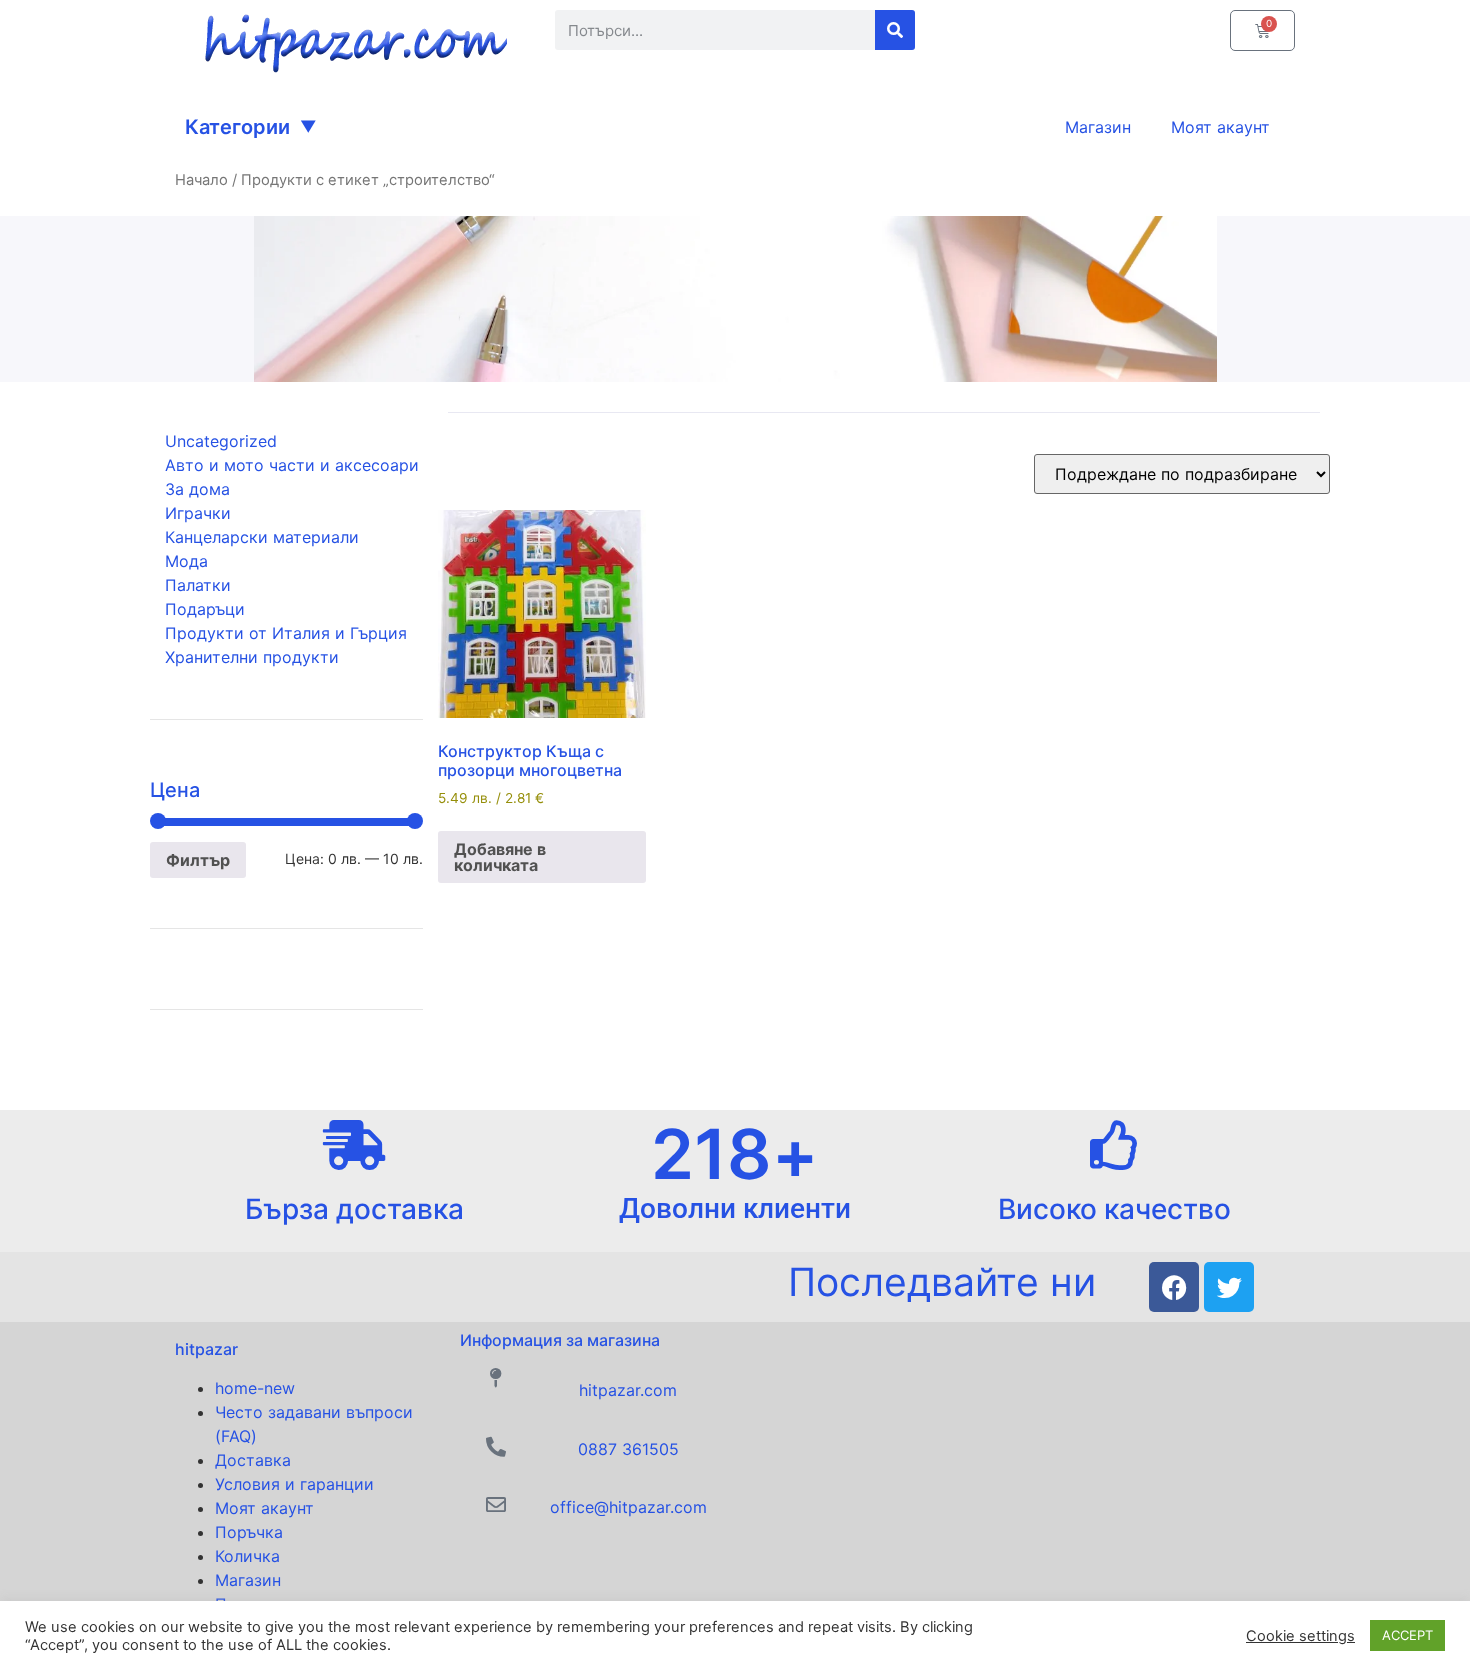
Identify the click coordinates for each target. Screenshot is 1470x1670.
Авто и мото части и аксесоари (292, 465)
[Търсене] (895, 30)
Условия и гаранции (294, 1484)
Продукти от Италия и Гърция (286, 633)
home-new (255, 1388)
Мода (186, 561)
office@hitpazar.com (628, 1507)
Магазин (248, 1580)
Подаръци (205, 609)
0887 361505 (628, 1449)
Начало (201, 180)
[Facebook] (1174, 1287)
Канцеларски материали (262, 537)
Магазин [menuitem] (1098, 127)
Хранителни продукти (252, 657)
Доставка (253, 1460)
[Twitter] (1229, 1287)
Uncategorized (221, 441)
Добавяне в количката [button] (500, 857)
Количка (247, 1556)
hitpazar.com (628, 1390)
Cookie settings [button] (1300, 1636)
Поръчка (249, 1532)
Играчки (198, 513)
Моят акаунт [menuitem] (1220, 127)
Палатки (198, 585)
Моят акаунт (264, 1508)
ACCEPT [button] (1407, 1635)
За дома (197, 489)
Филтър (198, 860)
